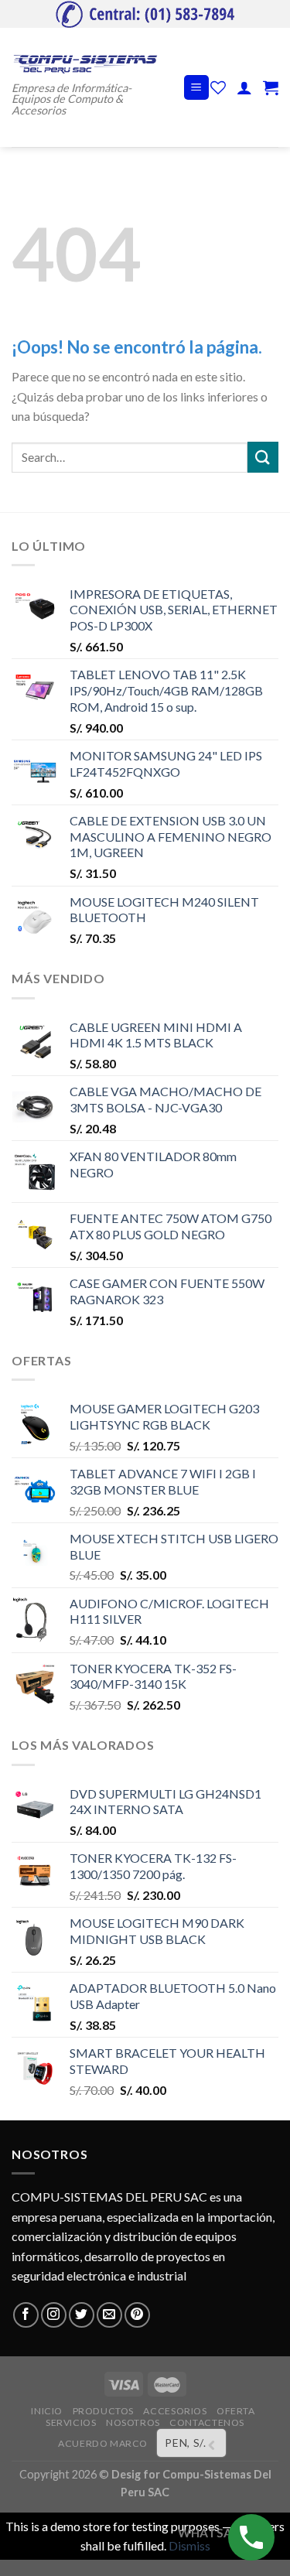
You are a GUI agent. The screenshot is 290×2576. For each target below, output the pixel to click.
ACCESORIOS (175, 2411)
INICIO (47, 2411)
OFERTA (236, 2411)
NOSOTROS (133, 2422)
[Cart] (271, 87)
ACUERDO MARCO (103, 2443)
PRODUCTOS (104, 2411)
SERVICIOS (71, 2422)
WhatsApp (213, 2533)
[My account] (244, 87)
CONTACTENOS (207, 2422)
